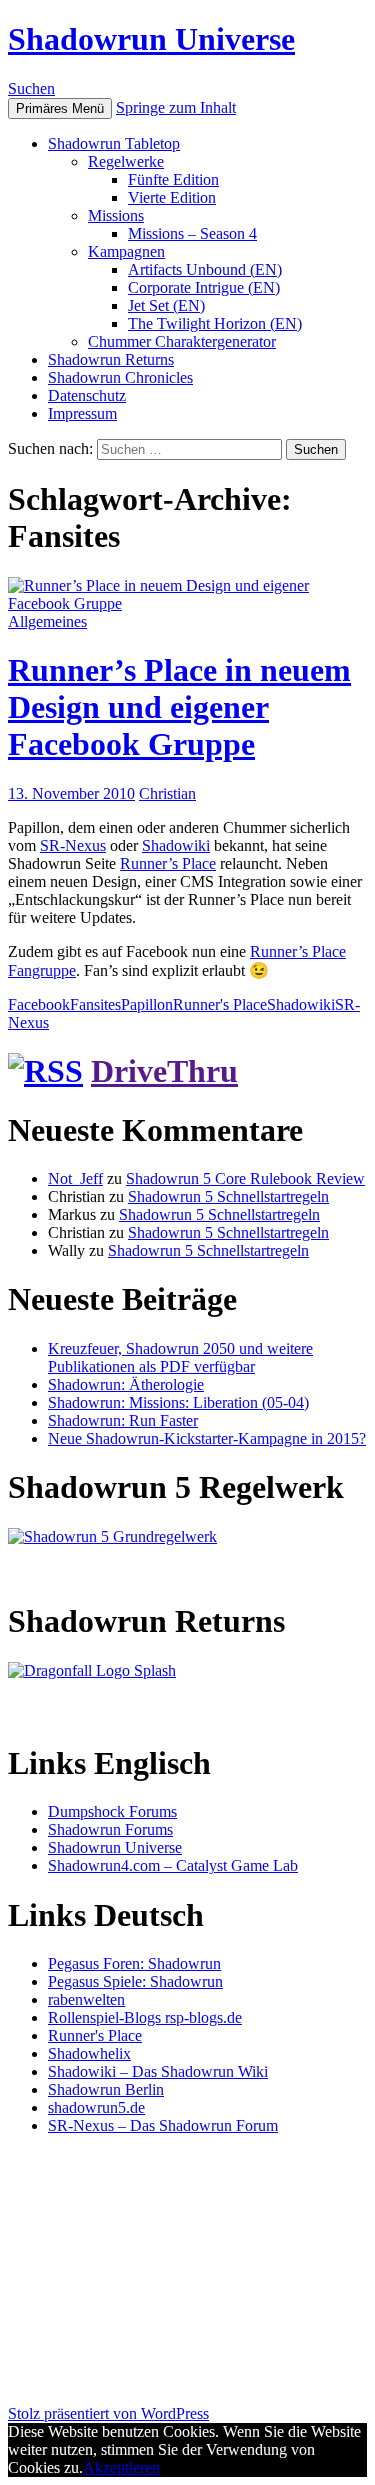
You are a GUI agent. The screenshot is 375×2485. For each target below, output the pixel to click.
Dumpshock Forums (112, 1811)
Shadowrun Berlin (106, 2089)
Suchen (31, 88)
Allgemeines (47, 621)
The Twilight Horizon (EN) (215, 323)
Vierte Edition (172, 197)
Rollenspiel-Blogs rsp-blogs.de (145, 2017)
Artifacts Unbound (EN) (205, 269)
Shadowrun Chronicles (120, 377)
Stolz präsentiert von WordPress (108, 2413)
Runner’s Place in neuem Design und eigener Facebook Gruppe (179, 707)
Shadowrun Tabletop (114, 143)
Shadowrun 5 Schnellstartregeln (228, 1196)
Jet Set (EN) (166, 305)
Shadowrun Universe (151, 39)
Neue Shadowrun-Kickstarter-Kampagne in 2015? (207, 1438)
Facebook (39, 1004)
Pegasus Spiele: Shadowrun (135, 1981)
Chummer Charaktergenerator (182, 341)
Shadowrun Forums (110, 1829)
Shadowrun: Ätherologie (126, 1384)
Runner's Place (220, 1004)
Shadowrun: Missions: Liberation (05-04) (178, 1402)
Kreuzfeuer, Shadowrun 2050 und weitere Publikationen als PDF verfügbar (180, 1357)
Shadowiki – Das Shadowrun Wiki (158, 2071)
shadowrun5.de (96, 2107)
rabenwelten (86, 1999)
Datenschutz (87, 395)
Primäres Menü (60, 108)
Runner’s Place (168, 863)
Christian (167, 793)
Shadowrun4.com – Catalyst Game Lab (173, 1865)
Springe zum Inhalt (176, 107)
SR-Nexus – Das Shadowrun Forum (163, 2125)
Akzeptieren (121, 2467)
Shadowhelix (89, 2053)
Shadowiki (176, 845)
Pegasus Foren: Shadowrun (134, 1963)
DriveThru (164, 1071)
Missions (116, 215)
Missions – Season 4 (192, 233)
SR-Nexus (73, 845)
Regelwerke (126, 161)
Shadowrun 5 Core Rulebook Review (245, 1178)
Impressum (82, 413)
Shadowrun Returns (111, 359)
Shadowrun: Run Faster (123, 1420)
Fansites (95, 1004)
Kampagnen (126, 251)
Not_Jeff (75, 1178)
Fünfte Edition (173, 179)
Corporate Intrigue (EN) (204, 287)
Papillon (147, 1004)
